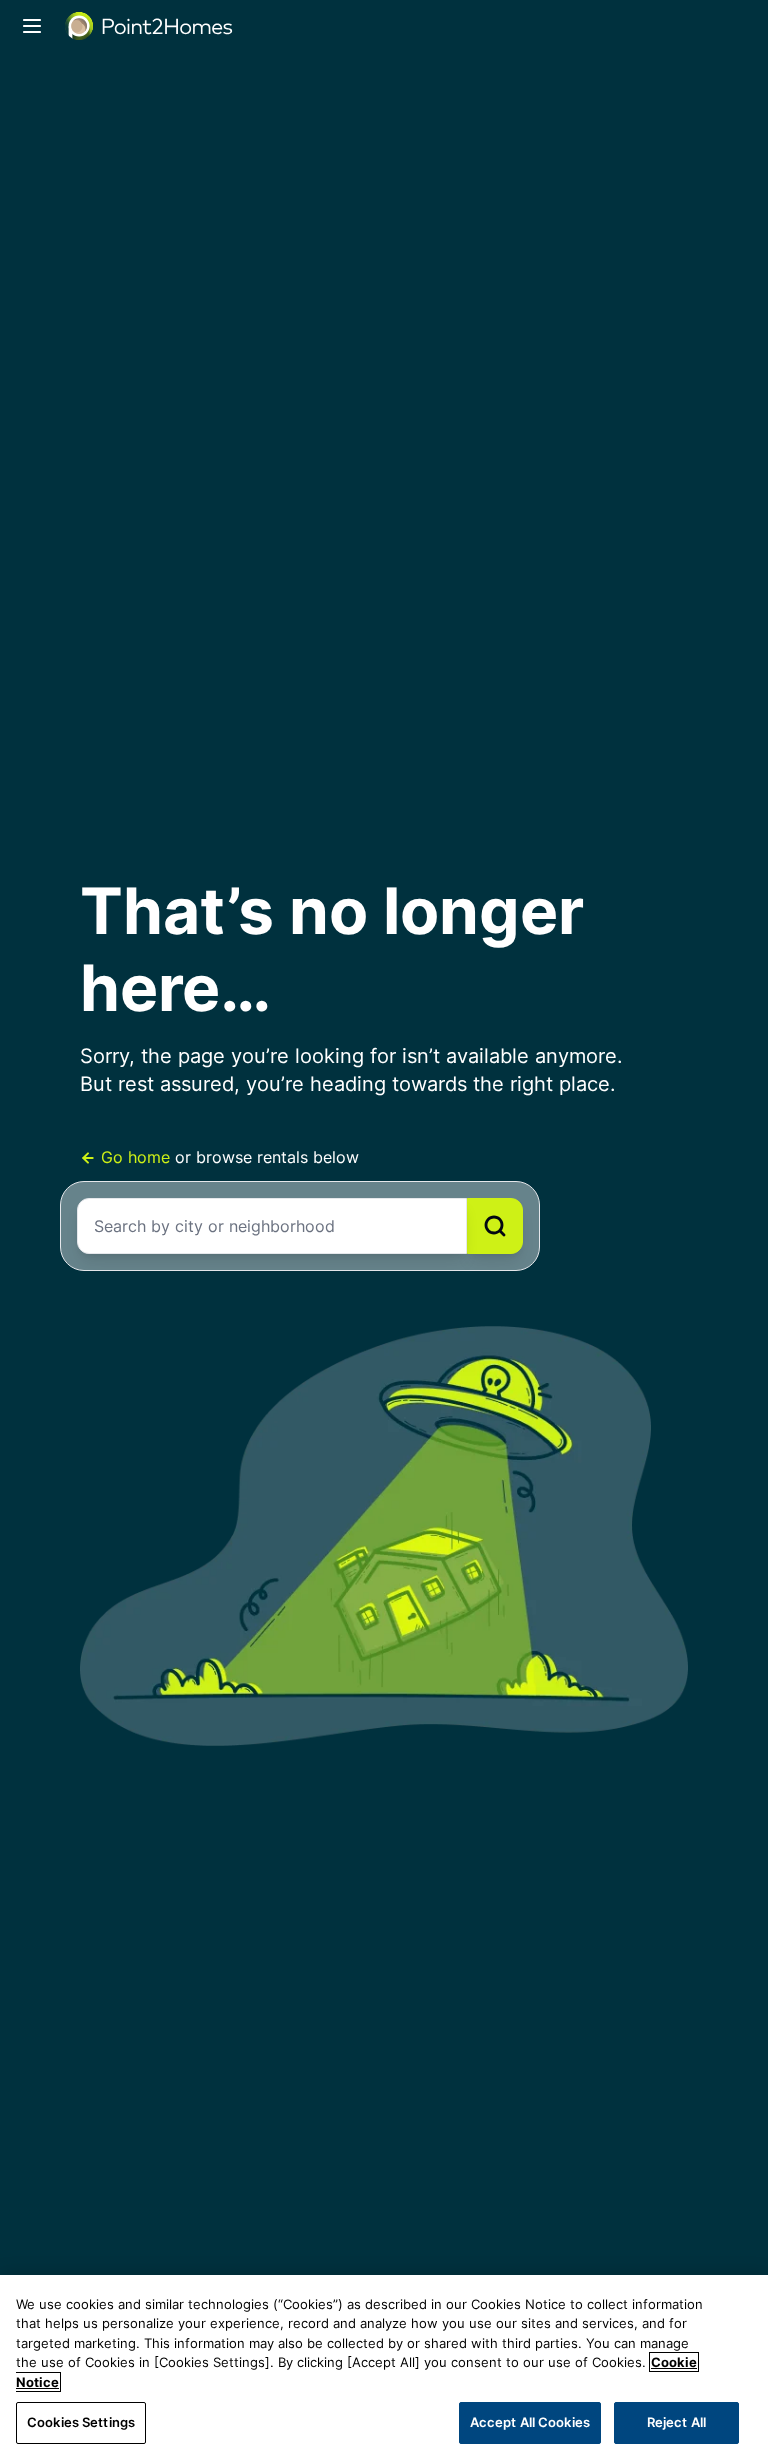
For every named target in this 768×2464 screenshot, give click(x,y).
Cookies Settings (81, 2422)
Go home (135, 1157)
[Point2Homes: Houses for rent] (150, 26)
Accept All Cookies (530, 2422)
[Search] (495, 1226)
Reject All (676, 2422)
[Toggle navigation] (32, 26)
